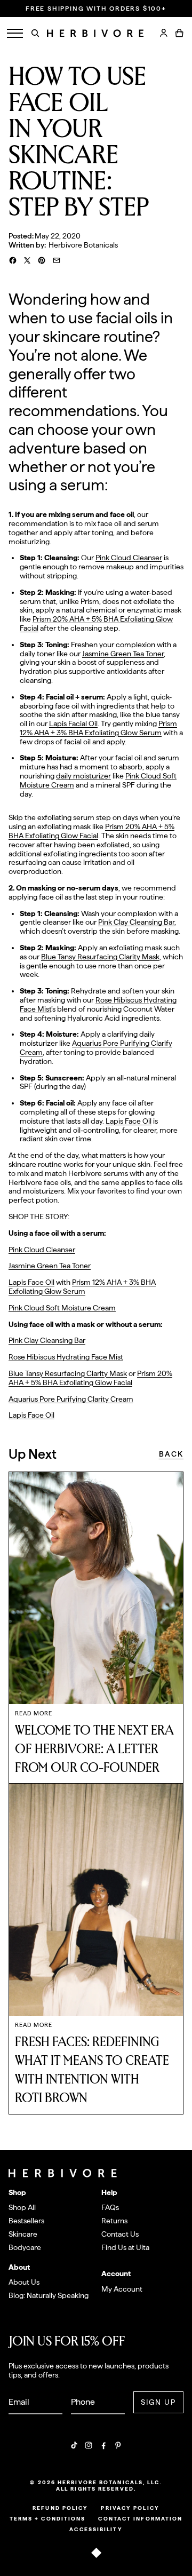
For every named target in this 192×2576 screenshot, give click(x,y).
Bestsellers (26, 2221)
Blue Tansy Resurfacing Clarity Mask (100, 957)
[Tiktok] (74, 2445)
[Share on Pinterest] (42, 260)
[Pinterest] (118, 2445)
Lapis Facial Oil (73, 723)
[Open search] (35, 33)
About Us (24, 2282)
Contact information (140, 2518)
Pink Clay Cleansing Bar (136, 922)
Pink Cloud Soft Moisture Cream (62, 1308)
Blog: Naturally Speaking (49, 2295)
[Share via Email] (57, 260)
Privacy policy (130, 2508)
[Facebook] (103, 2445)
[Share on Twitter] (27, 260)
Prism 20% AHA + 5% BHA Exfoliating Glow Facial (91, 831)
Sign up (159, 2402)
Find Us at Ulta (125, 2247)
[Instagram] (89, 2445)
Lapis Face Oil (129, 1121)
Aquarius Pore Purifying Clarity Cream (71, 1399)
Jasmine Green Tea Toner (123, 654)
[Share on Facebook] (13, 260)
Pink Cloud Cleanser (129, 558)
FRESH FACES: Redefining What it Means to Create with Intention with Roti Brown (92, 2070)
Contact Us (120, 2234)
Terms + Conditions (48, 2518)
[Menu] (15, 33)
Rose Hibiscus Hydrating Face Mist (66, 1357)
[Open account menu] (164, 33)
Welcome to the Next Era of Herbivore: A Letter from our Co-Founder (94, 1749)
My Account (122, 2289)
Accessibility (96, 2529)
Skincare (23, 2234)
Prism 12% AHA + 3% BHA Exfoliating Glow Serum (98, 728)
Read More (34, 1714)
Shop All (22, 2207)
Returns (114, 2221)
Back (171, 1454)
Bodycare (25, 2247)
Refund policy (60, 2508)
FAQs (110, 2207)
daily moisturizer (83, 776)
